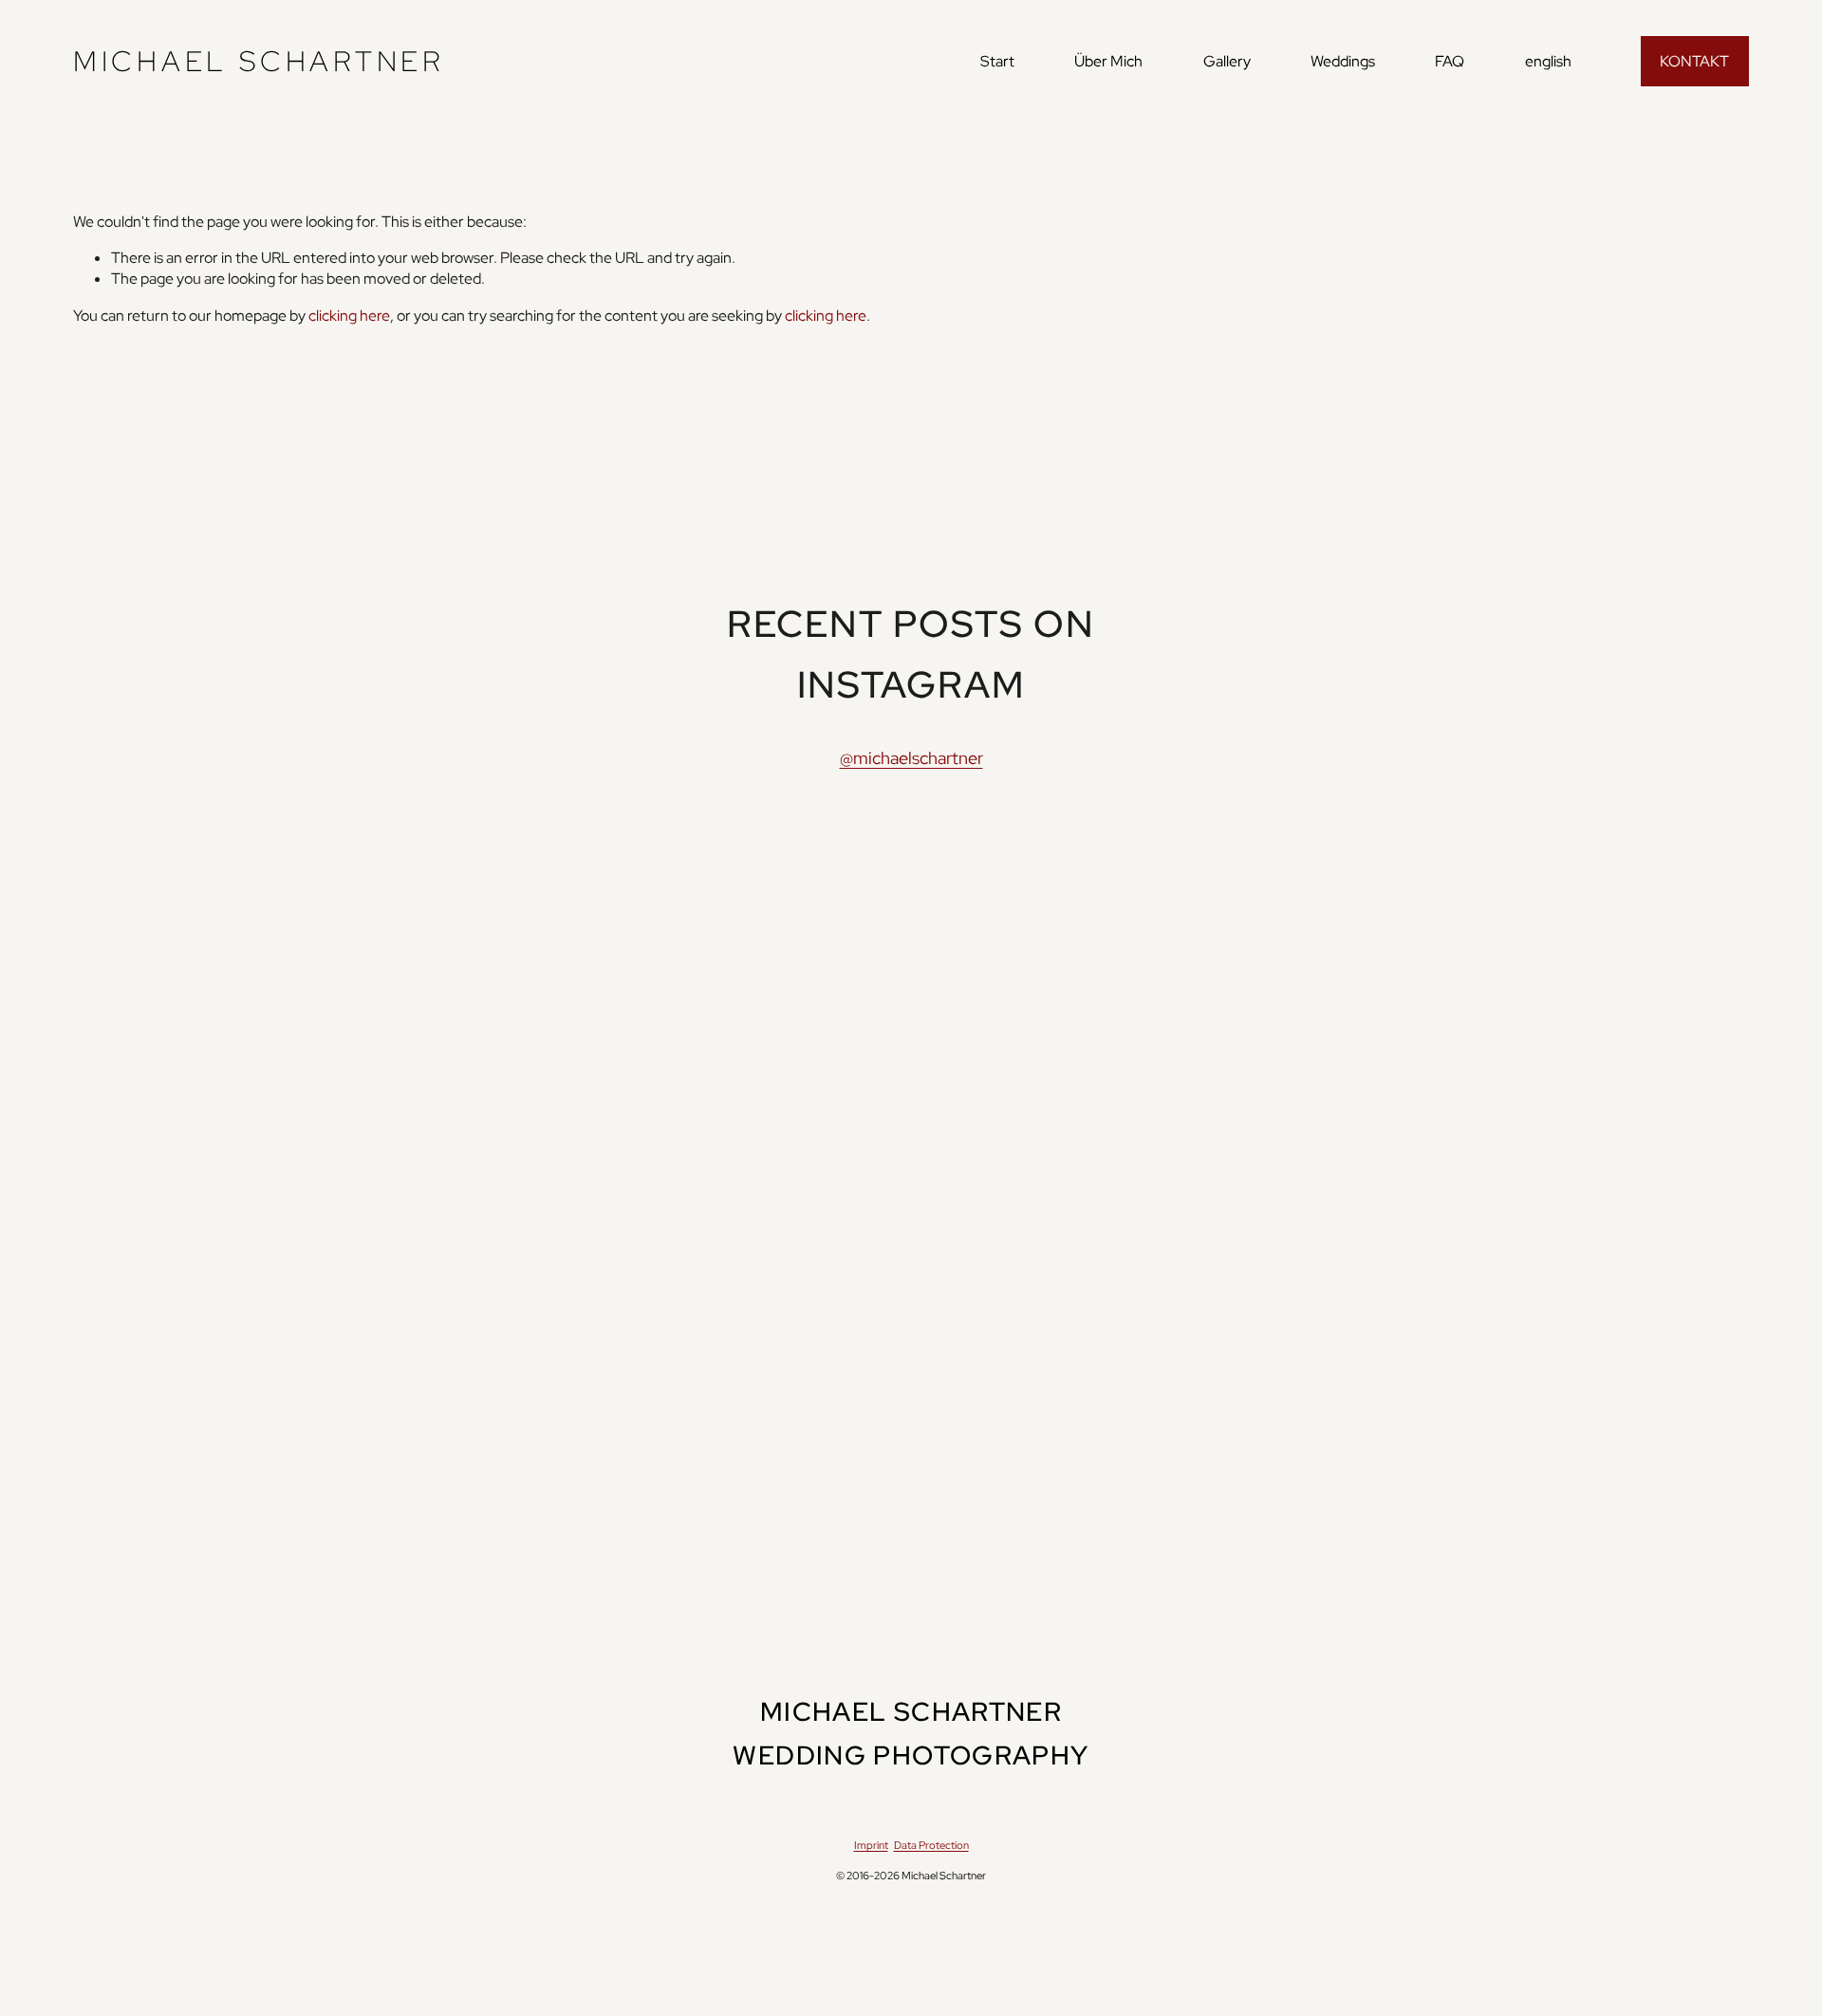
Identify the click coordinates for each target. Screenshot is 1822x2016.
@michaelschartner (911, 758)
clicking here (349, 316)
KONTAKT (1694, 61)
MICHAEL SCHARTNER (259, 61)
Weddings (1343, 61)
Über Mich (1108, 61)
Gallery (1227, 61)
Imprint (871, 1845)
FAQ (1450, 61)
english (1548, 61)
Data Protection (931, 1845)
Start (997, 61)
